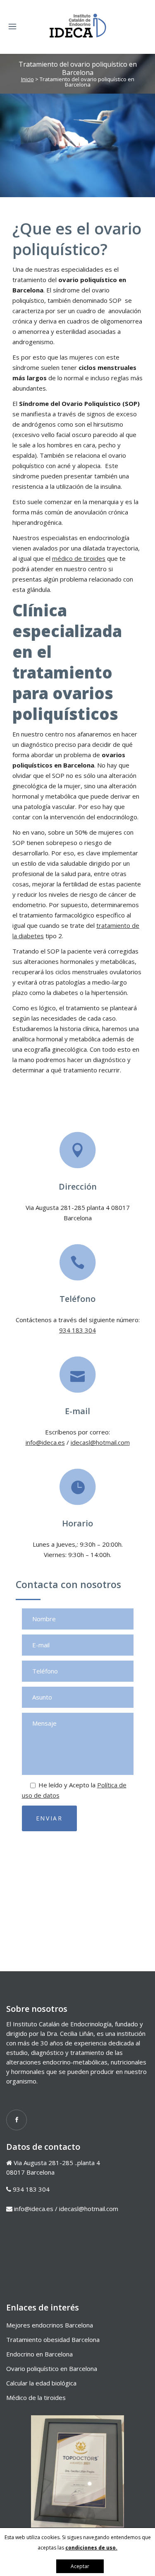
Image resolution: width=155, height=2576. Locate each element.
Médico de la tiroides (36, 2397)
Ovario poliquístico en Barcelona (52, 2368)
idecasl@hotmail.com (100, 1442)
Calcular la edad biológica (41, 2383)
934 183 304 (77, 1330)
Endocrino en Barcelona (39, 2354)
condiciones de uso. (91, 2548)
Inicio (27, 79)
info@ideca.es (45, 1442)
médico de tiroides (79, 558)
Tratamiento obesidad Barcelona (53, 2339)
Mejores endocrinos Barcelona (50, 2325)
